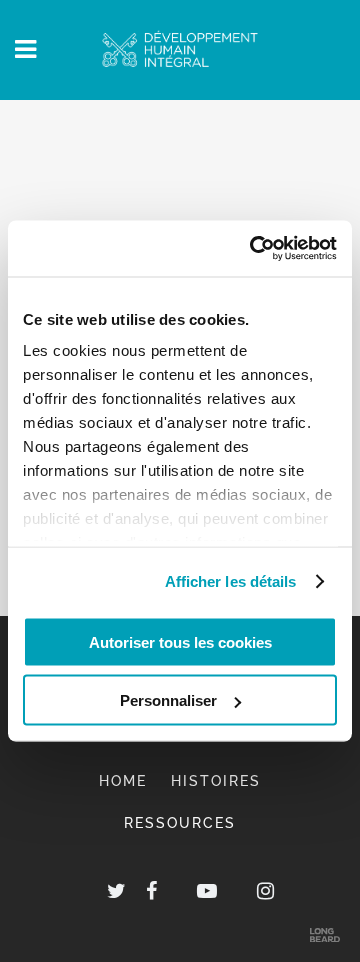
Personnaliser (168, 700)
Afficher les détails (231, 581)
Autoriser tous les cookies (180, 641)
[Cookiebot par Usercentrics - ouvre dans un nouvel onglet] (254, 249)
